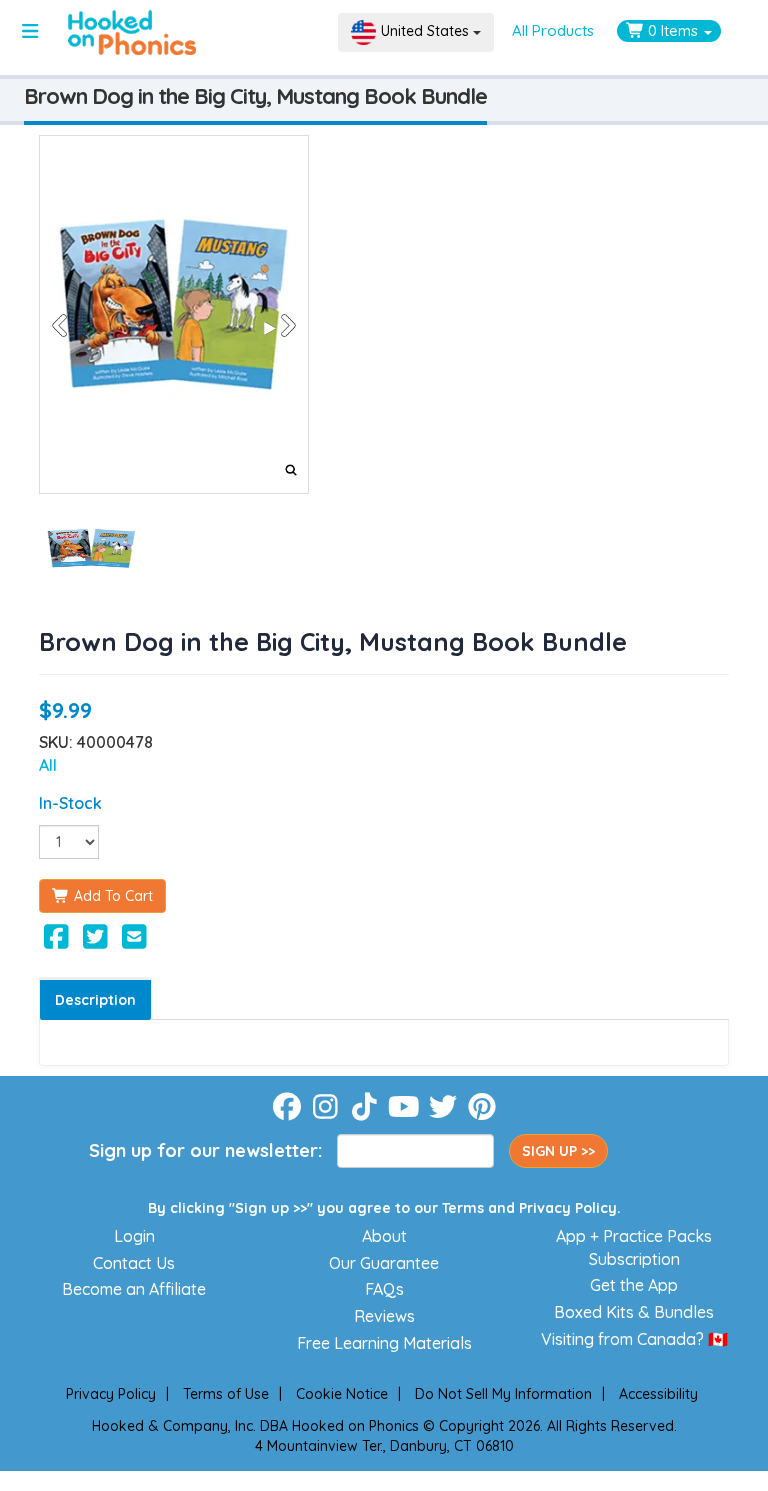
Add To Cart (111, 896)
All (48, 765)
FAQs (384, 1289)
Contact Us (134, 1263)
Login (134, 1236)
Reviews (384, 1316)
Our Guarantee (384, 1263)
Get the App (634, 1285)
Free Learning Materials (384, 1343)
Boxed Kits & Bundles (634, 1312)
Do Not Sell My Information (503, 1394)
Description (95, 1000)
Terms (463, 1208)
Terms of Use (226, 1394)
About (384, 1236)
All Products (553, 30)
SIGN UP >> (558, 1151)
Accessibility (658, 1394)
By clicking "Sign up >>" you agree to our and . (384, 1208)
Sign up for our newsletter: (205, 1150)
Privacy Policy (568, 1208)
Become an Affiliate (134, 1289)
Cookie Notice (342, 1394)
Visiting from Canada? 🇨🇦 (634, 1339)
